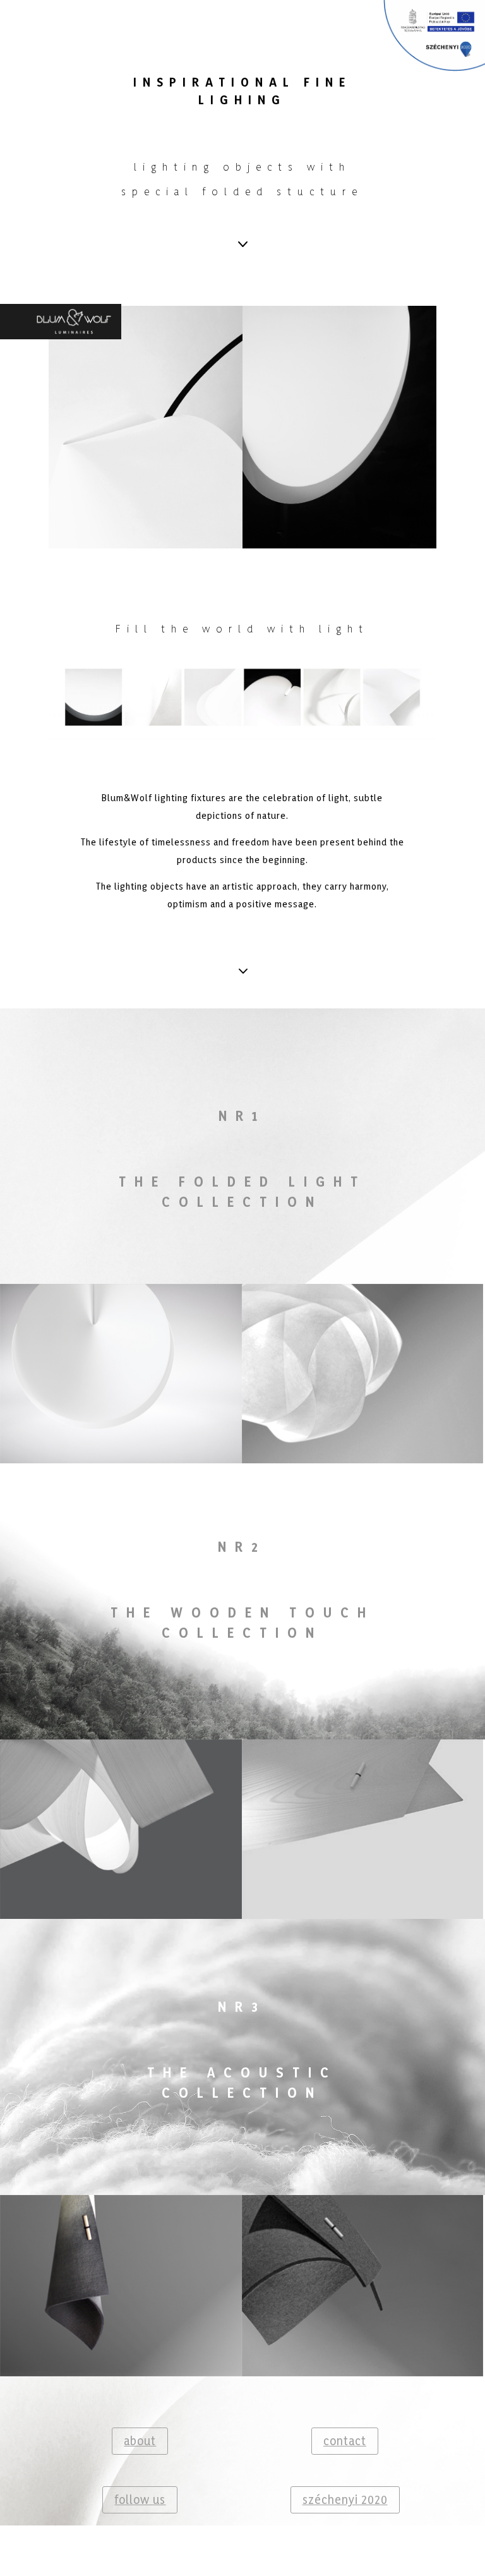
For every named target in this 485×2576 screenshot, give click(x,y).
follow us (140, 2500)
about (140, 2441)
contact (345, 2441)
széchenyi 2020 (345, 2500)
